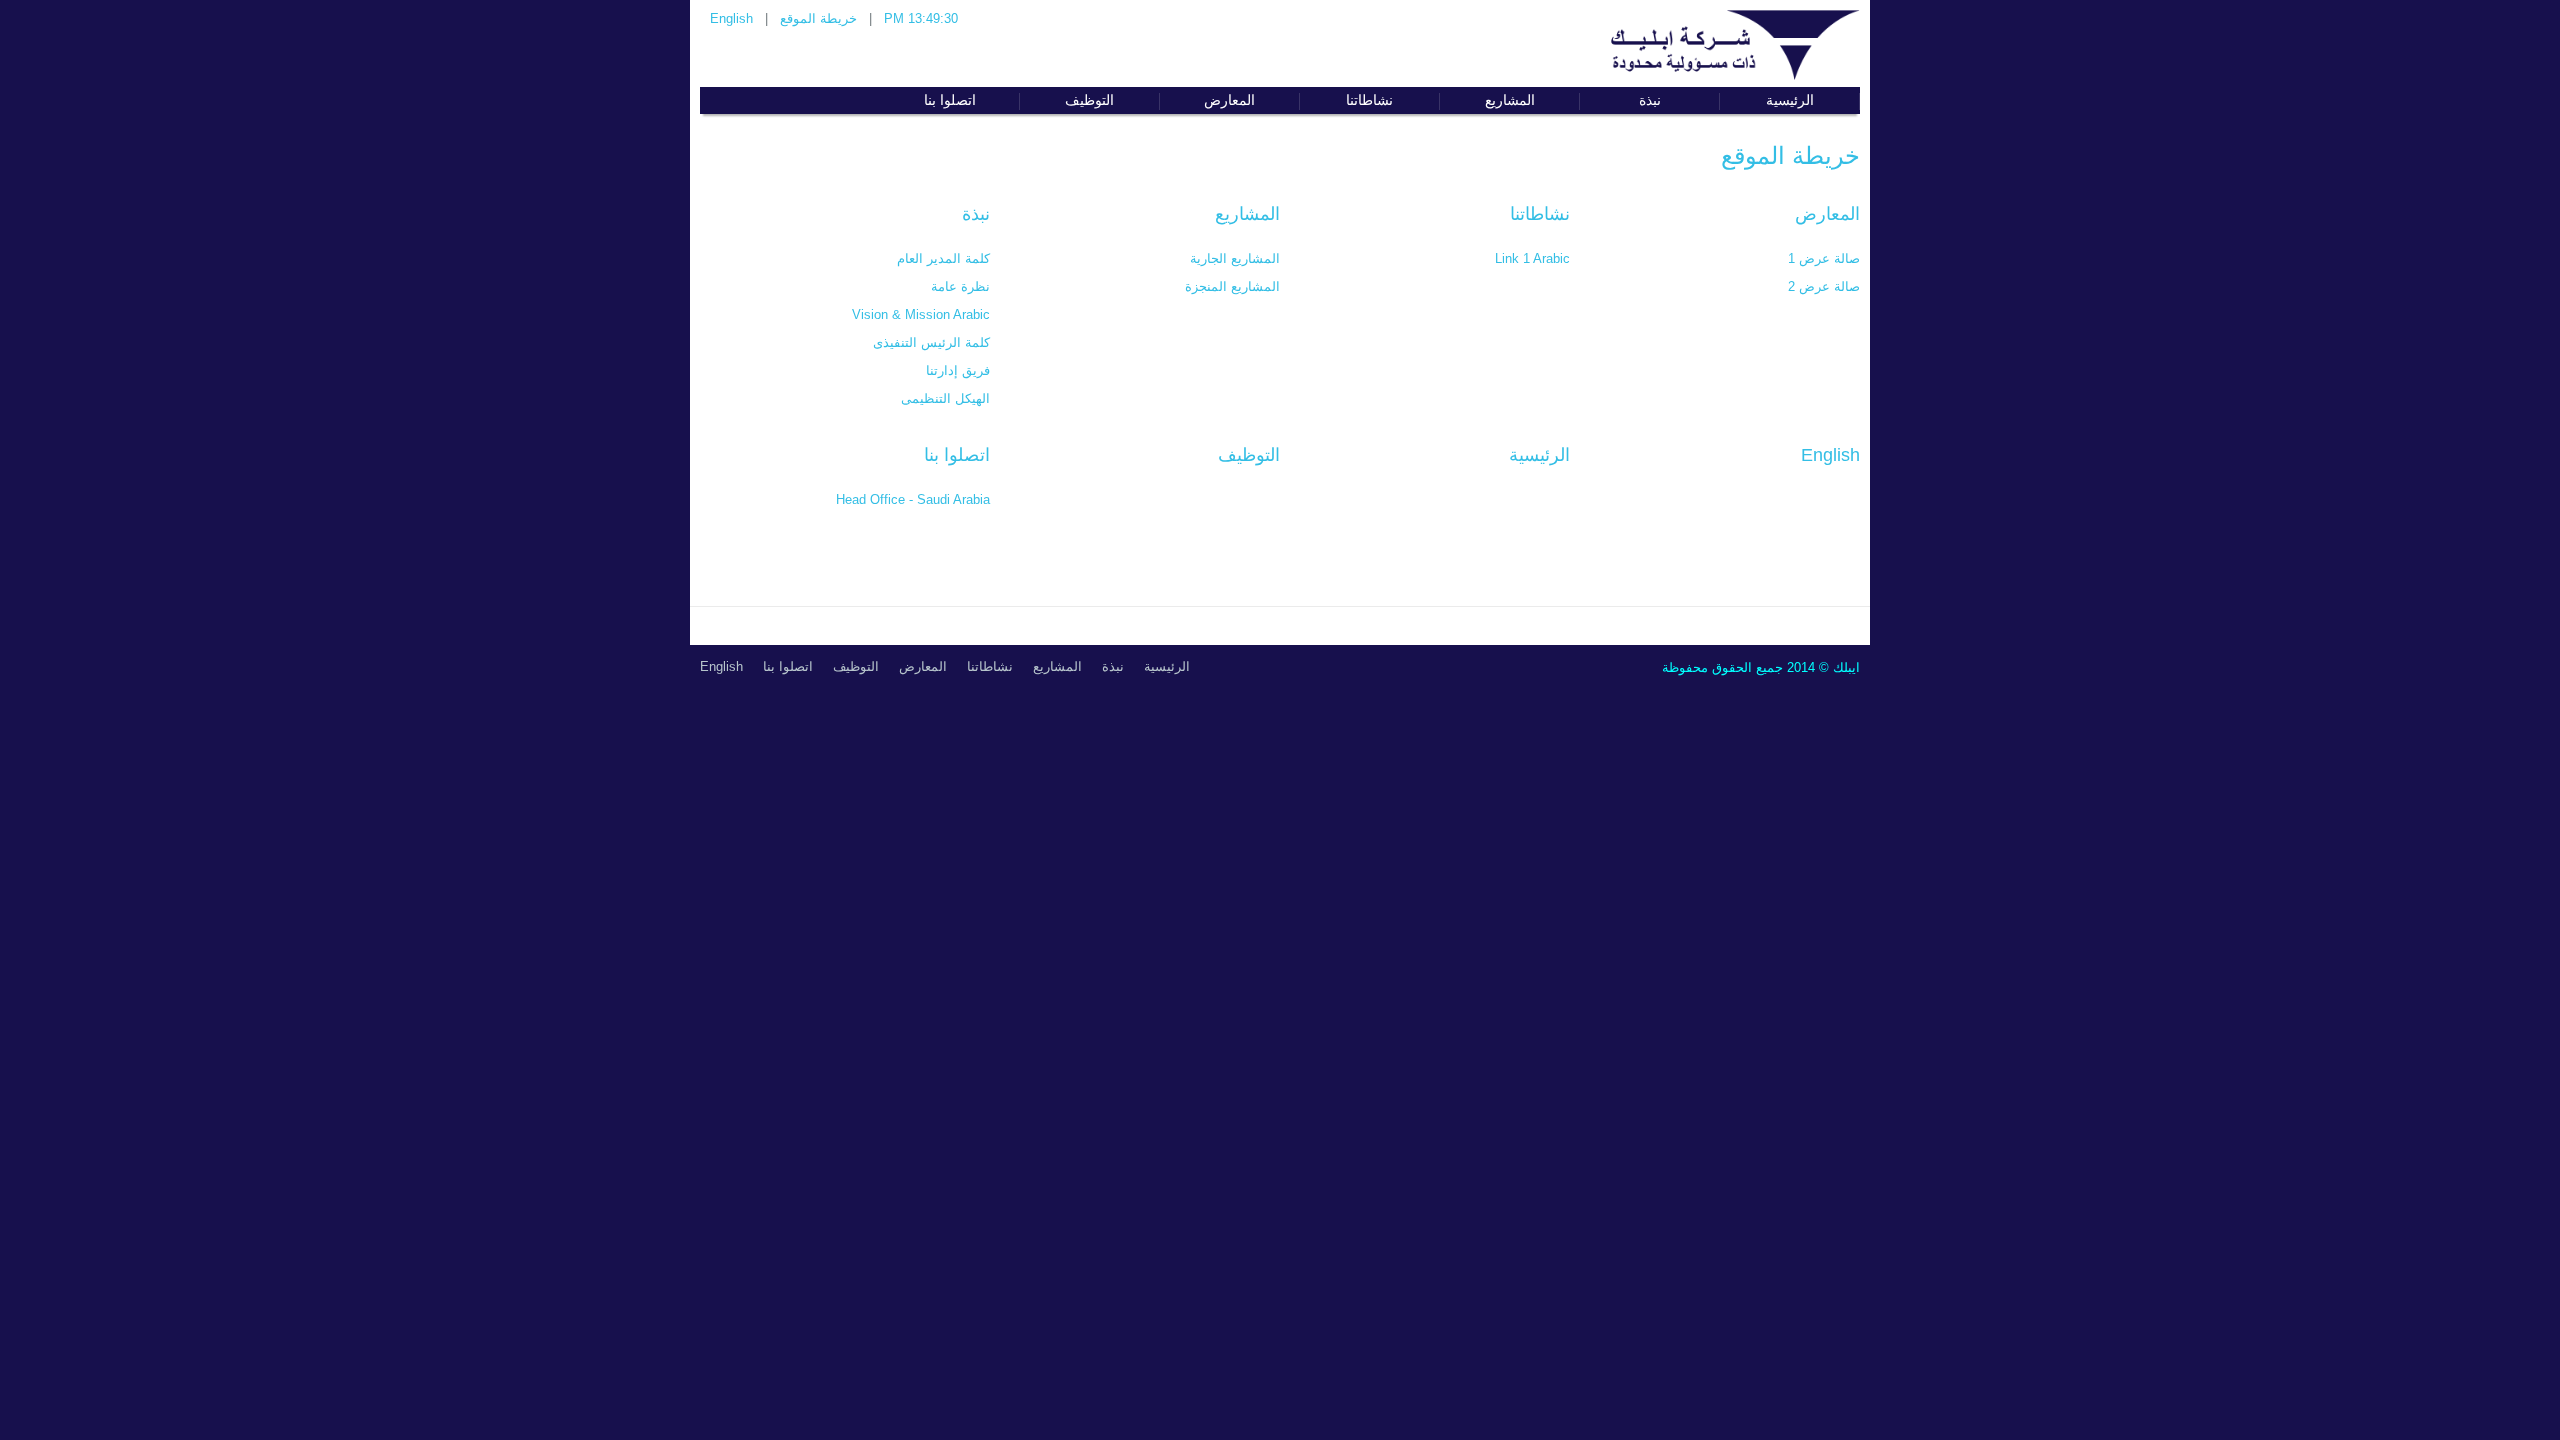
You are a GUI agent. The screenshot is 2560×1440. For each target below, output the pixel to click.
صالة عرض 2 (1824, 286)
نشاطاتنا (1540, 214)
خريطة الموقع (818, 18)
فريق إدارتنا (958, 370)
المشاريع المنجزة (1232, 286)
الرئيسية (1539, 455)
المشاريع (1247, 214)
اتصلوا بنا (957, 455)
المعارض (1827, 214)
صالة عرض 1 (1824, 258)
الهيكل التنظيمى (945, 398)
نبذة (976, 214)
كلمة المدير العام (943, 258)
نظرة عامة (960, 286)
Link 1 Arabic (1532, 258)
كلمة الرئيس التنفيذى (931, 342)
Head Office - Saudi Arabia (913, 499)
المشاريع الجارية (1235, 258)
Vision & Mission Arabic (921, 314)
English (731, 18)
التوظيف (1249, 455)
